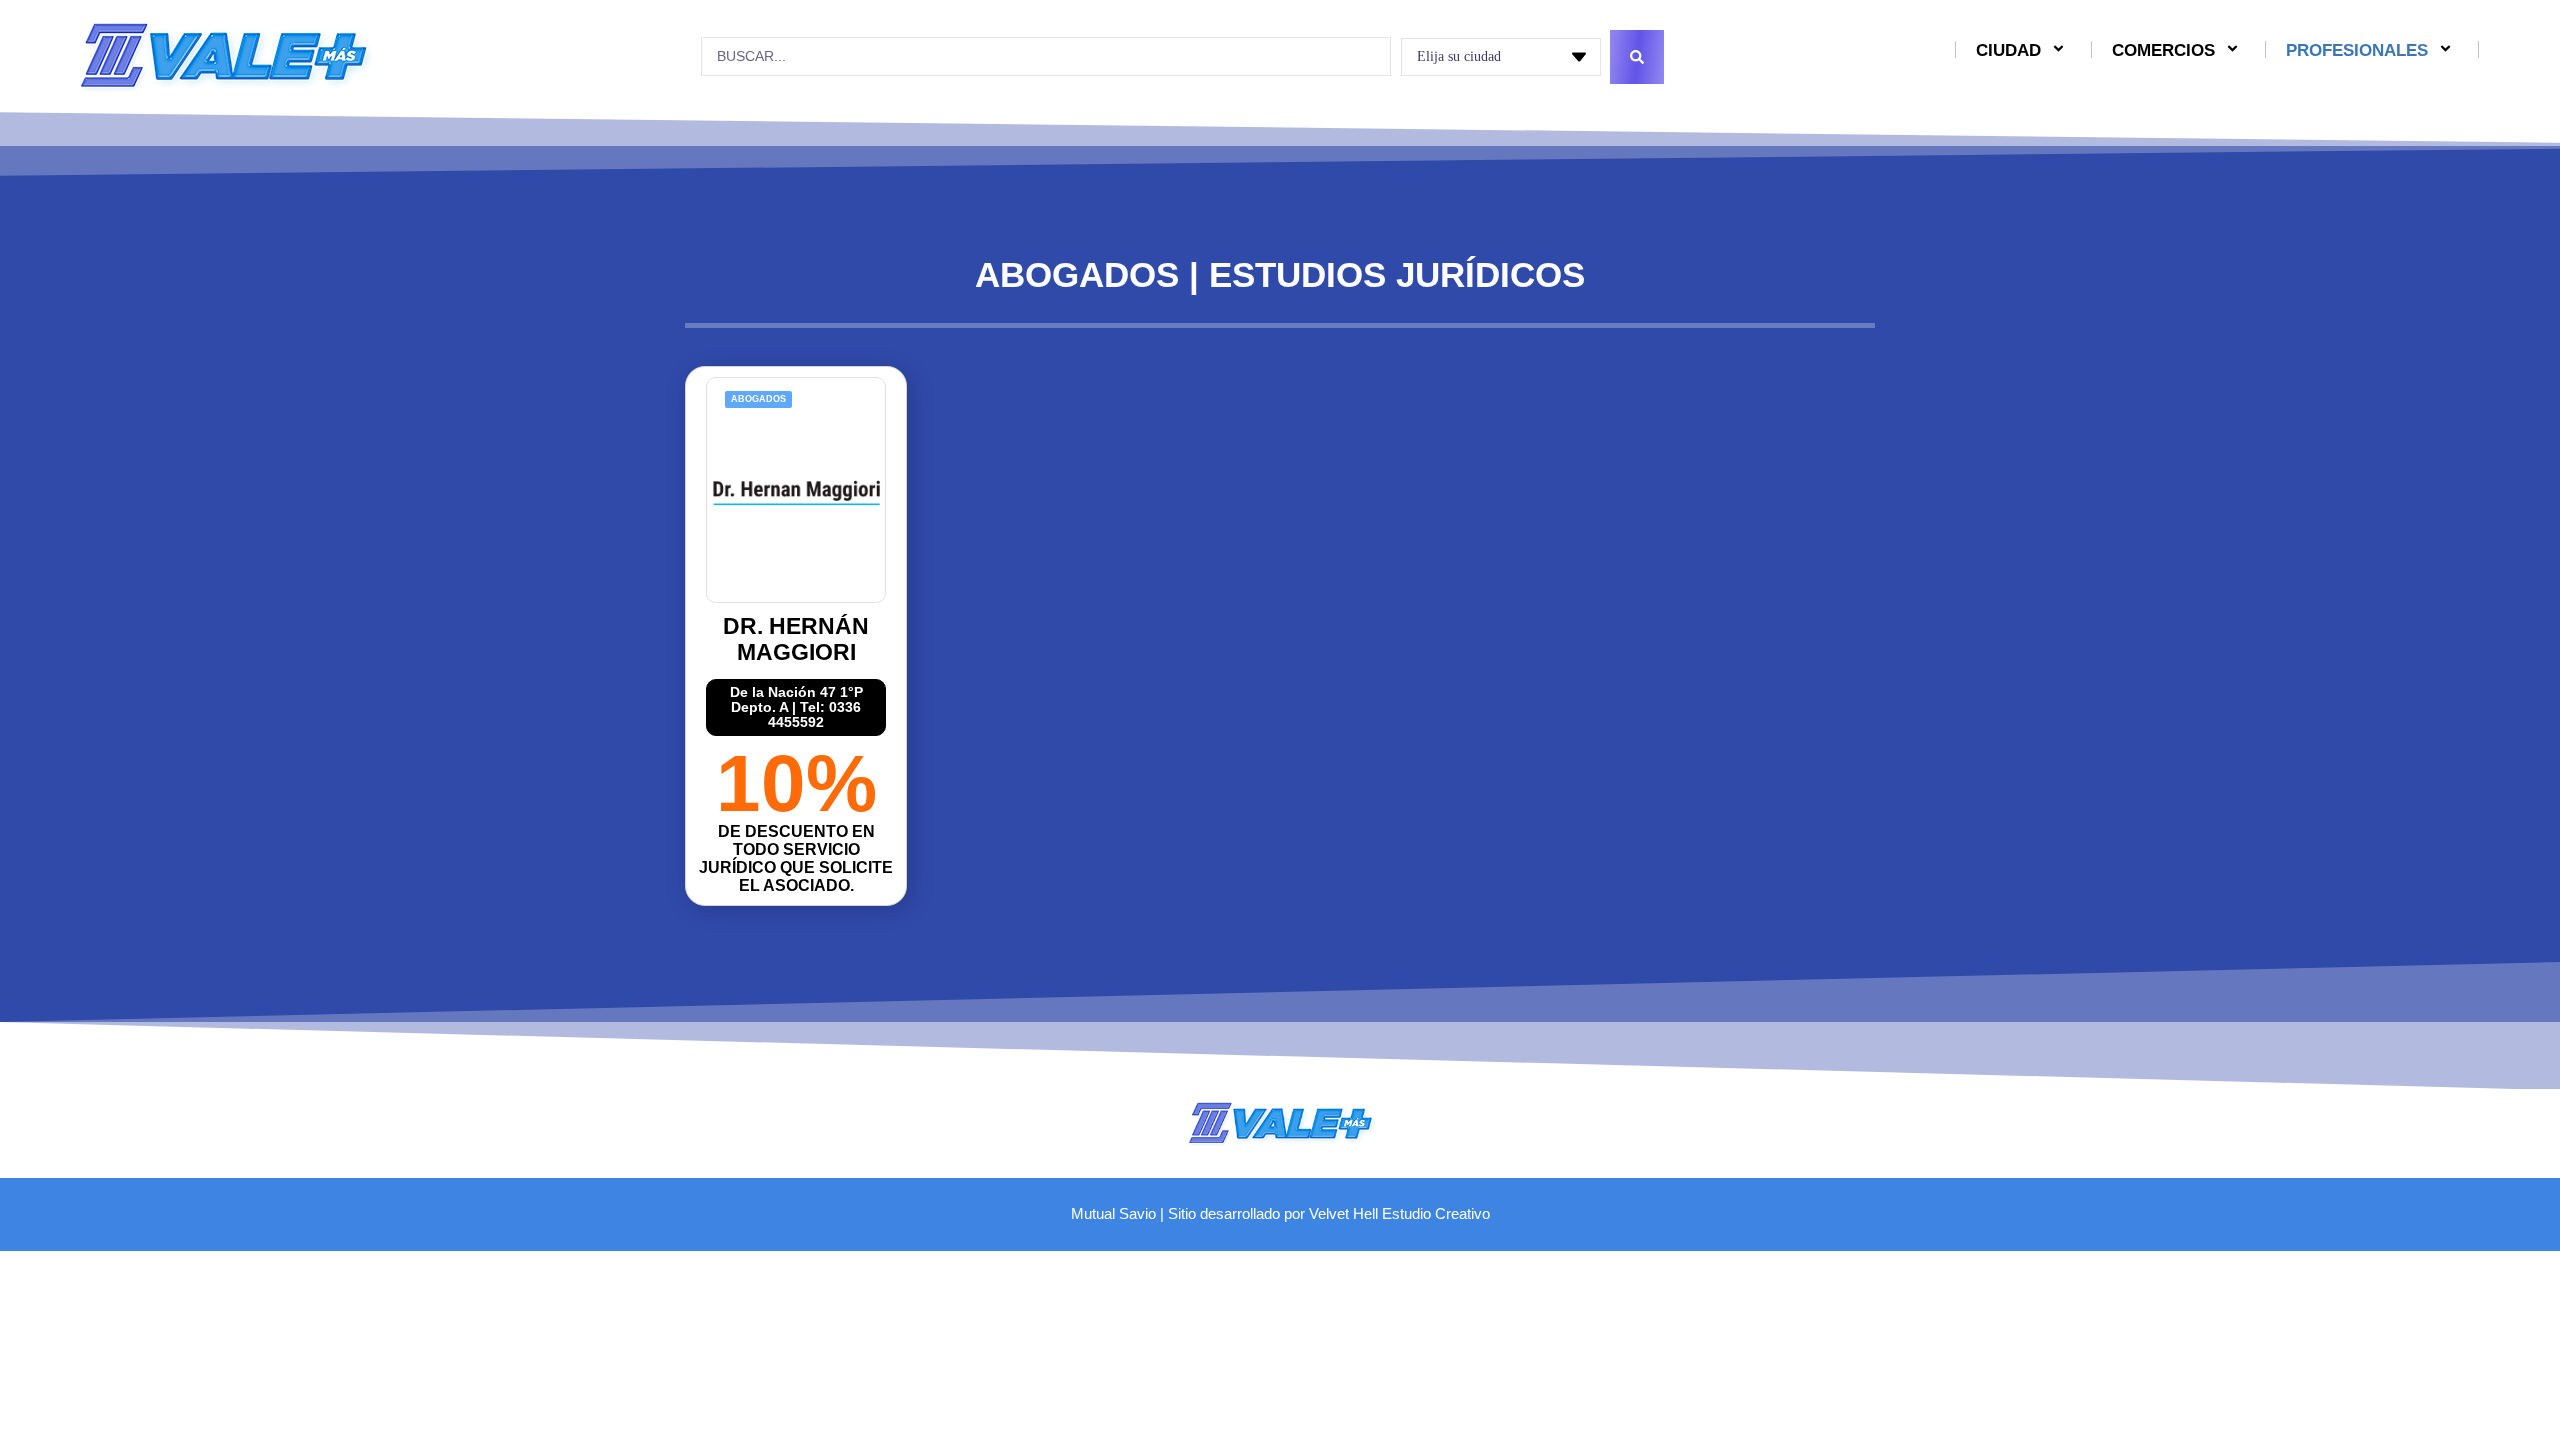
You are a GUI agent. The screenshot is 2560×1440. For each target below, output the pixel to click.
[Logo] (223, 55)
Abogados (758, 399)
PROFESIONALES (2357, 49)
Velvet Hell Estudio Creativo (1399, 1213)
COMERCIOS (2163, 49)
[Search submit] (1637, 57)
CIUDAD (2008, 49)
